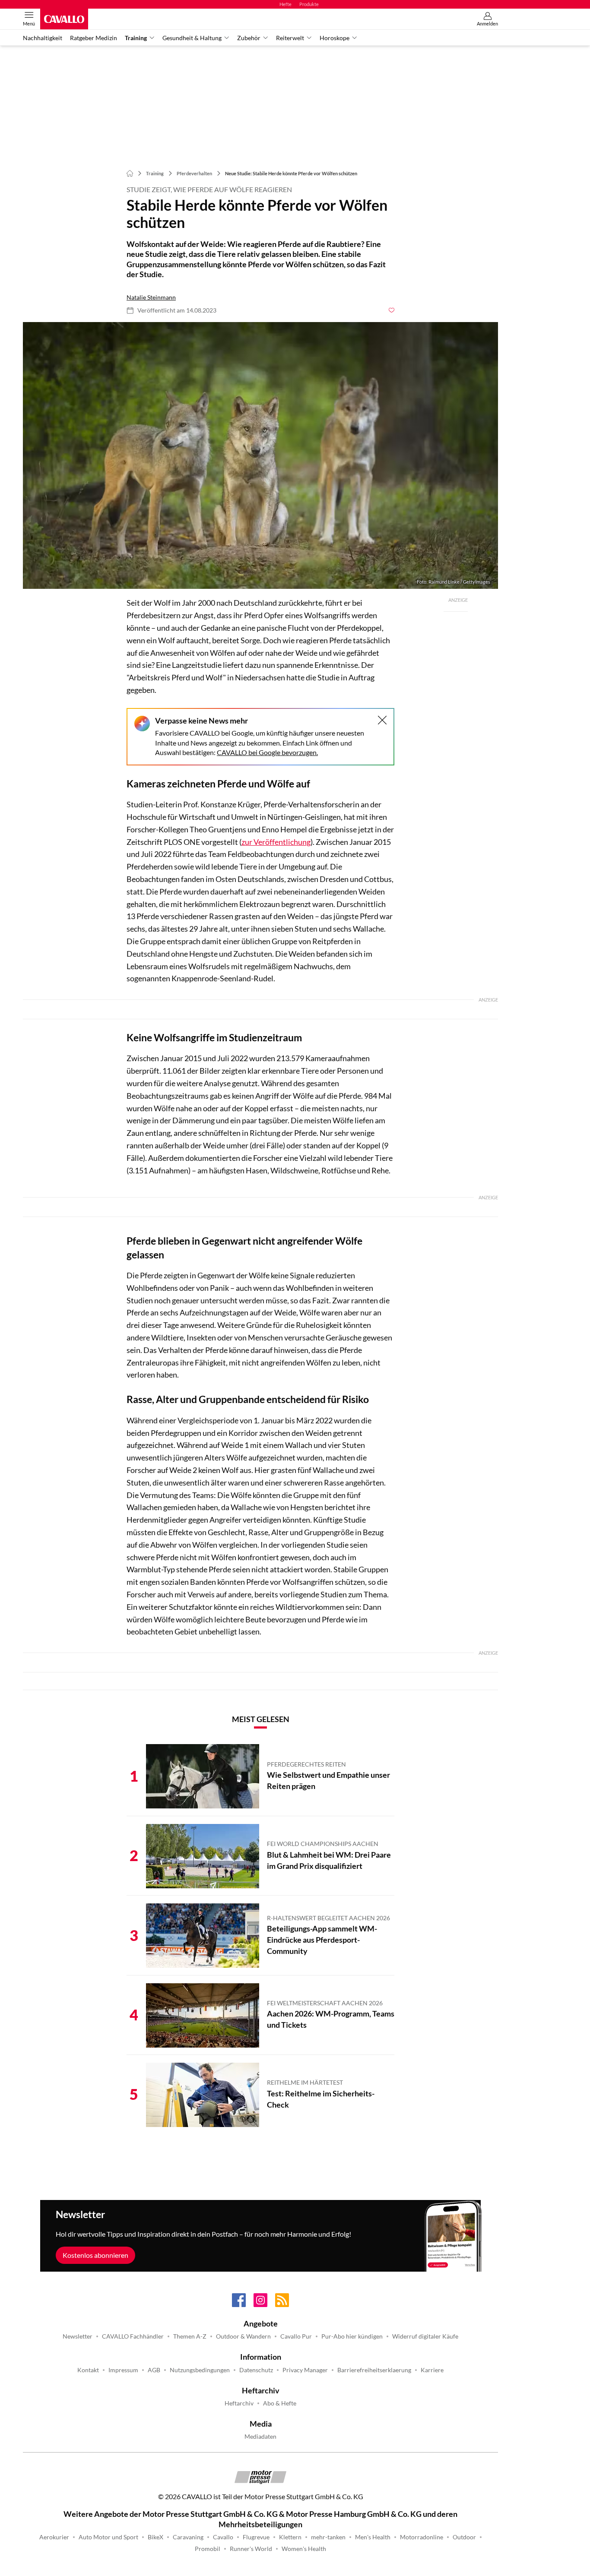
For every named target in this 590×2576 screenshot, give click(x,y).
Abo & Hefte (280, 2403)
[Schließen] (382, 720)
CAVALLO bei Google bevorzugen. (267, 752)
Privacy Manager (305, 2370)
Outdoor (464, 2537)
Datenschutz (256, 2370)
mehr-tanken (328, 2537)
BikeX (155, 2537)
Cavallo (223, 2537)
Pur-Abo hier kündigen (352, 2336)
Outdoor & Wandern (243, 2336)
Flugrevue (256, 2537)
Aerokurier (54, 2537)
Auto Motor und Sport (108, 2537)
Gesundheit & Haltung (192, 38)
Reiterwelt (290, 38)
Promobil (208, 2549)
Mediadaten (260, 2437)
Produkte (309, 4)
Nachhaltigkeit (43, 38)
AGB (154, 2370)
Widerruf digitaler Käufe (425, 2336)
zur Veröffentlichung (276, 842)
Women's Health (304, 2549)
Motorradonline (422, 2537)
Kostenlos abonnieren (95, 2255)
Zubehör (249, 38)
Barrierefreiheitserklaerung (374, 2370)
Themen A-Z (190, 2336)
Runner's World (251, 2549)
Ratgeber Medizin (94, 38)
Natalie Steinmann (151, 297)
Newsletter (78, 2336)
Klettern (290, 2537)
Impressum (123, 2370)
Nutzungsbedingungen (200, 2370)
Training (136, 38)
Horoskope (335, 38)
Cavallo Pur (296, 2336)
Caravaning (188, 2537)
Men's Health (373, 2537)
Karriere (432, 2370)
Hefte (285, 4)
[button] (260, 456)
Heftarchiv (239, 2403)
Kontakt (88, 2370)
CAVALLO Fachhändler (133, 2336)
